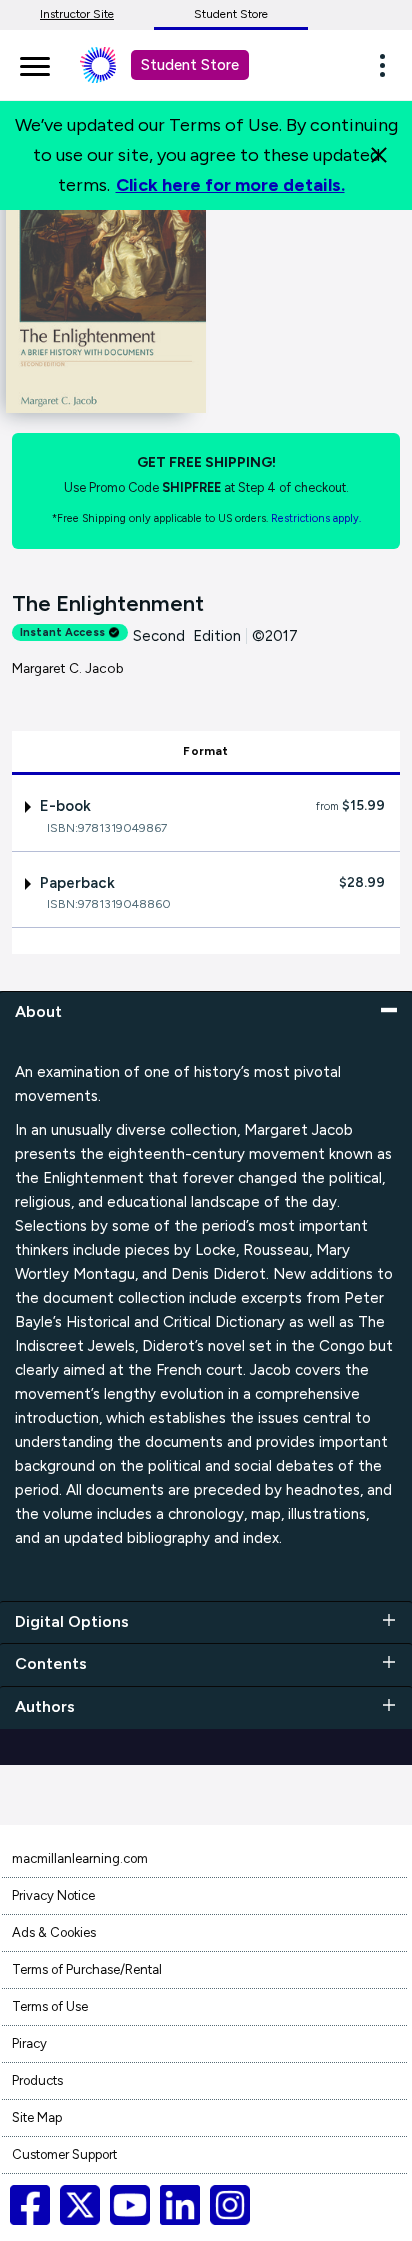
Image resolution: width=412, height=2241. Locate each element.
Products (37, 2080)
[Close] (379, 155)
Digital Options (72, 1621)
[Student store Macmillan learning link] (113, 65)
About (38, 1011)
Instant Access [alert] (62, 632)
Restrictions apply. (316, 518)
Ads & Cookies (54, 1932)
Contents (51, 1663)
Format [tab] (205, 751)
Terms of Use (50, 2006)
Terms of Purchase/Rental (87, 1969)
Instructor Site (77, 14)
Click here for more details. (230, 185)
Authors (45, 1706)
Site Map (37, 2117)
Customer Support (64, 2154)
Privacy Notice (53, 1895)
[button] (388, 65)
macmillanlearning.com (80, 1858)
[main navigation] (35, 63)
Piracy (29, 2043)
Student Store (231, 14)
